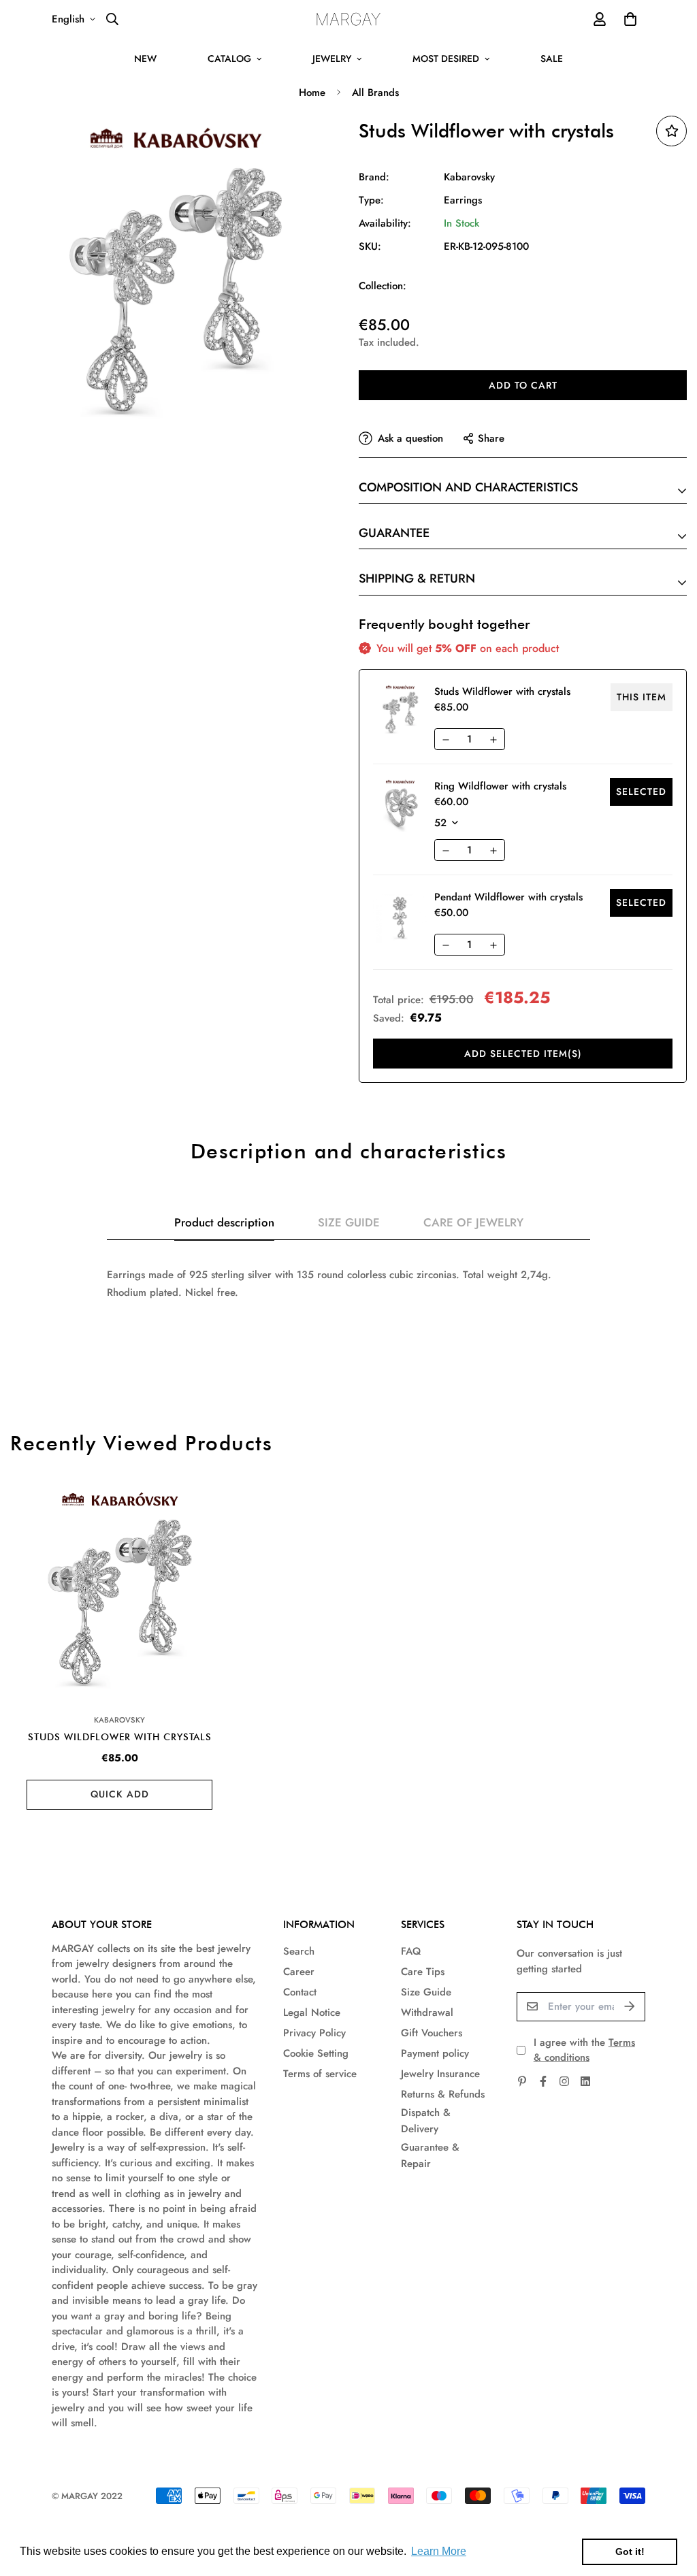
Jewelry (332, 59)
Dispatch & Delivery (426, 2121)
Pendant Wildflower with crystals (508, 897)
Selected (641, 792)
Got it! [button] (630, 2551)
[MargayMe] (349, 19)
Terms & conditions (584, 2050)
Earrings (463, 200)
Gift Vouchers (432, 2033)
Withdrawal (427, 2012)
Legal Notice (312, 2012)
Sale (552, 59)
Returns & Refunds (443, 2094)
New (145, 59)
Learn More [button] (439, 2551)
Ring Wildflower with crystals (500, 786)
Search (299, 1951)
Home (312, 93)
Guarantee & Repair (430, 2155)
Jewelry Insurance (440, 2074)
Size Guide (426, 1992)
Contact (300, 1992)
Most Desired (446, 59)
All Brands (375, 93)
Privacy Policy (314, 2033)
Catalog (229, 59)
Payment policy (435, 2053)
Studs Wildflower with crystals (120, 1737)
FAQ (411, 1951)
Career (299, 1972)
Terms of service (320, 2074)
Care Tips (423, 1972)
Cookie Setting (316, 2053)
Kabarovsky (469, 177)
